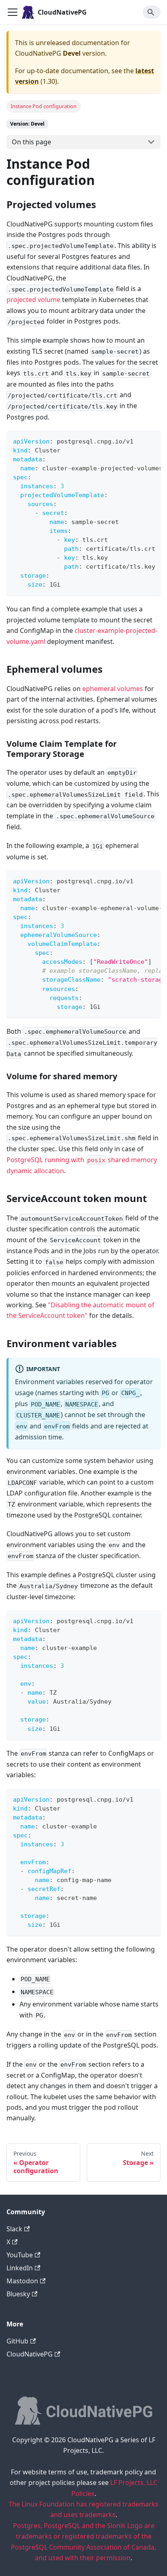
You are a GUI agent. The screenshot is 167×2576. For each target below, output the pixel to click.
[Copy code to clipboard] (151, 441)
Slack (14, 2229)
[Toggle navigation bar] (13, 12)
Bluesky (18, 2294)
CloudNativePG (30, 2354)
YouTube (20, 2255)
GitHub (17, 2341)
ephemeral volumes (113, 689)
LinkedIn (20, 2268)
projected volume (33, 300)
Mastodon (22, 2281)
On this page (31, 142)
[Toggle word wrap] (136, 441)
